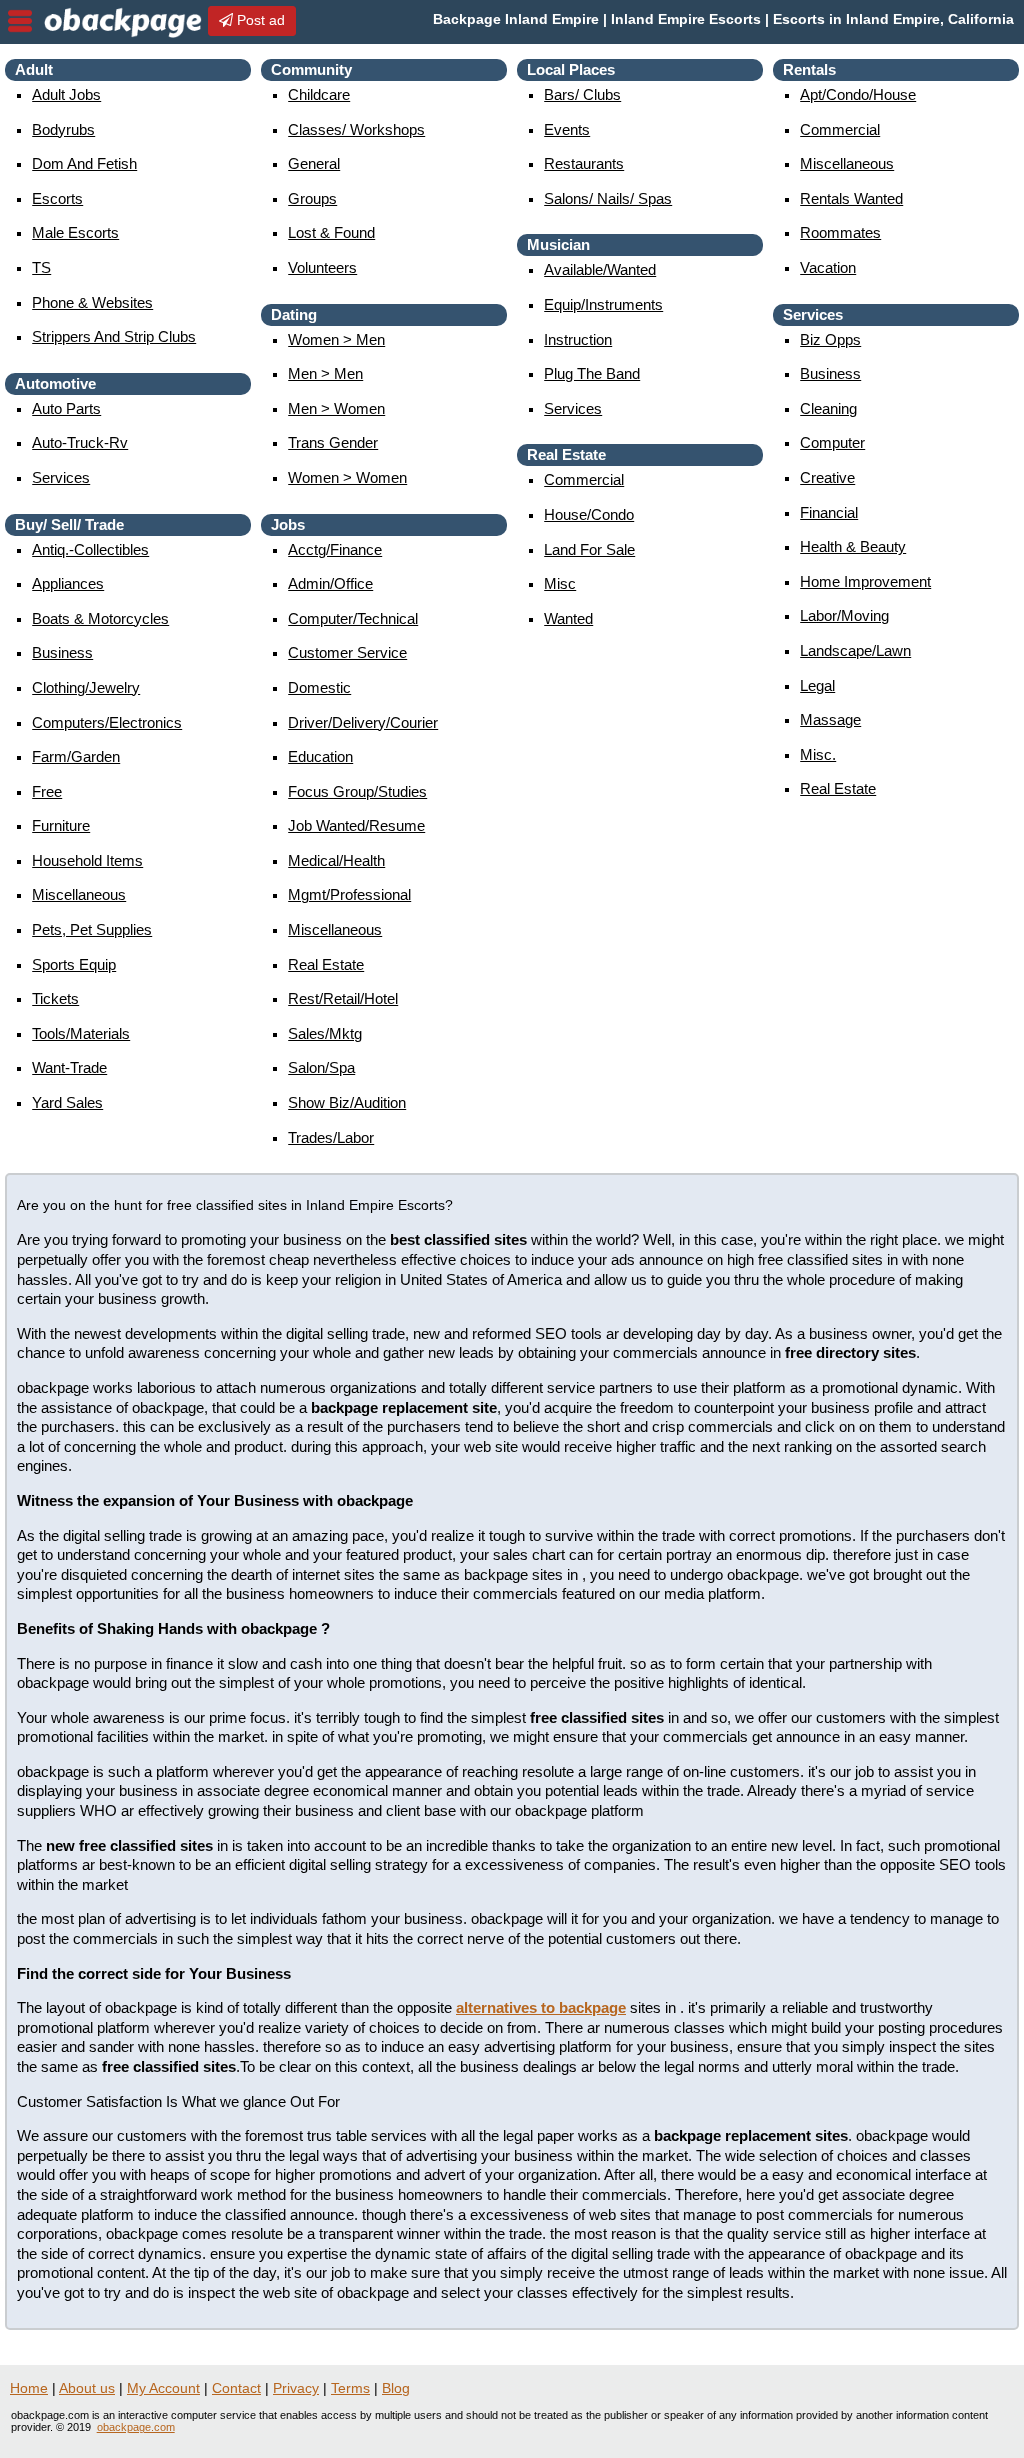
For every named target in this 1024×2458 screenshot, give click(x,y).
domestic (319, 687)
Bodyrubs (63, 129)
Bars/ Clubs (582, 94)
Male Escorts (75, 232)
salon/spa (321, 1067)
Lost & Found (331, 232)
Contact (236, 2388)
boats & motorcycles (100, 618)
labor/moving (844, 615)
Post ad (259, 20)
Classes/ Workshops (356, 129)
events (567, 129)
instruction (578, 339)
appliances (68, 583)
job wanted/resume (356, 825)
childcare (319, 94)
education (320, 756)
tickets (55, 998)
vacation (828, 267)
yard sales (67, 1102)
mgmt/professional (349, 894)
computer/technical (353, 618)
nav (20, 21)
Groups (312, 198)
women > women (347, 477)
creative (827, 477)
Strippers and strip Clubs (114, 336)
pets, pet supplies (92, 929)
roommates (840, 232)
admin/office (330, 583)
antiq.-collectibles (90, 549)
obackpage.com (136, 2427)
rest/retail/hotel (343, 998)
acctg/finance (335, 549)
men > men (325, 373)
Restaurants (584, 163)
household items (87, 860)
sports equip (74, 964)
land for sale (589, 549)
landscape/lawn (855, 650)
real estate (326, 964)
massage (830, 719)
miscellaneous (79, 894)
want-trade (69, 1067)
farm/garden (76, 756)
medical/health (336, 860)
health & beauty (853, 546)
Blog (396, 2388)
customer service (347, 652)
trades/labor (331, 1137)
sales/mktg (325, 1033)
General (314, 163)
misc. (818, 754)
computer (832, 442)
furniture (61, 825)
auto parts (66, 408)
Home (29, 2388)
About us (87, 2388)
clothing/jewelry (86, 687)
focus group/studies (357, 791)
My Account (163, 2388)
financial (829, 512)
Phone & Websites (92, 302)
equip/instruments (603, 304)
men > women (336, 408)
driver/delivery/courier (363, 722)
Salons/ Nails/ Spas (608, 198)
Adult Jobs (66, 94)
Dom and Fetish (84, 163)
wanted (568, 618)
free (47, 791)
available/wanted (600, 269)
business (62, 652)
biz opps (830, 339)
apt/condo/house (858, 94)
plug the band (592, 373)
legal (817, 685)
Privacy (296, 2388)
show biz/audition (347, 1102)
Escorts (57, 198)
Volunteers (322, 267)
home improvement (865, 581)
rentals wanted (851, 198)
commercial (584, 479)
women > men (336, 339)
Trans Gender (333, 442)
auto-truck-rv (80, 442)
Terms (350, 2388)
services (61, 477)
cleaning (828, 408)
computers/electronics (107, 722)
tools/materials (81, 1033)
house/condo (589, 514)
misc (560, 583)
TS (41, 267)
